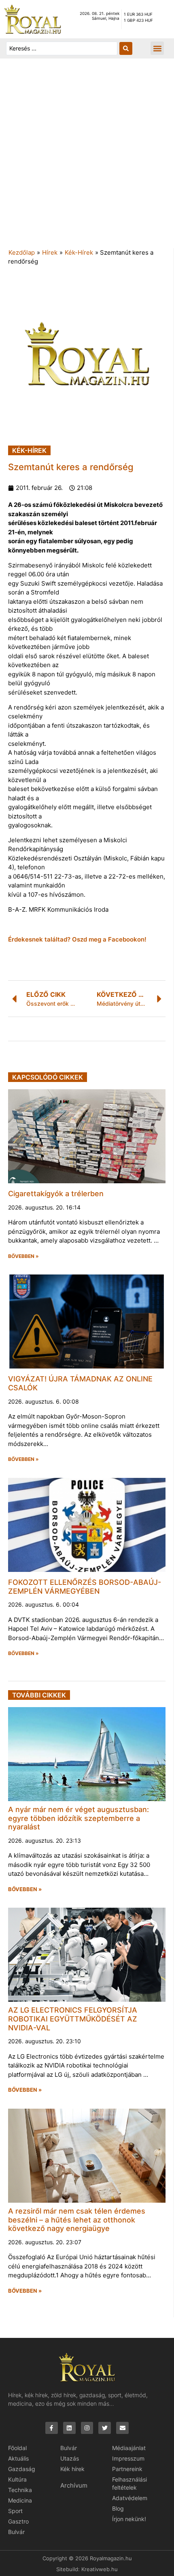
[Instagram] (87, 2428)
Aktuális (18, 2458)
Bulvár (16, 2532)
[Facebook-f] (52, 2428)
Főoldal (17, 2448)
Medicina (20, 2500)
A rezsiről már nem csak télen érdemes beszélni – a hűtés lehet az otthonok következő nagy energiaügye (77, 2220)
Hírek (50, 252)
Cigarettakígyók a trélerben (56, 1194)
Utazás (70, 2458)
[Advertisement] (87, 157)
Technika (20, 2490)
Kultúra (17, 2479)
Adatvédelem (130, 2498)
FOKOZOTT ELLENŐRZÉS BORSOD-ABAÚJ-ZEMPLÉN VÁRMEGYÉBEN (85, 1587)
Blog (118, 2508)
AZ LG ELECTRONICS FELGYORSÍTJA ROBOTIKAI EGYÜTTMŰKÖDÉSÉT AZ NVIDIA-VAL (73, 2019)
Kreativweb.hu (100, 2569)
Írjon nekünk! (129, 2519)
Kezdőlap (22, 252)
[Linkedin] (69, 2428)
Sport (15, 2511)
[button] (157, 48)
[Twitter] (105, 2428)
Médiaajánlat (129, 2448)
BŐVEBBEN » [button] (23, 1256)
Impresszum (128, 2458)
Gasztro (18, 2521)
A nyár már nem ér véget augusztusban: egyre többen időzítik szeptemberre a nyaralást (79, 1818)
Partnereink (127, 2469)
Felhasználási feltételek (129, 2483)
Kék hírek (72, 2469)
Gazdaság (22, 2469)
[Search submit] (126, 48)
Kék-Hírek (79, 252)
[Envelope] (122, 2428)
